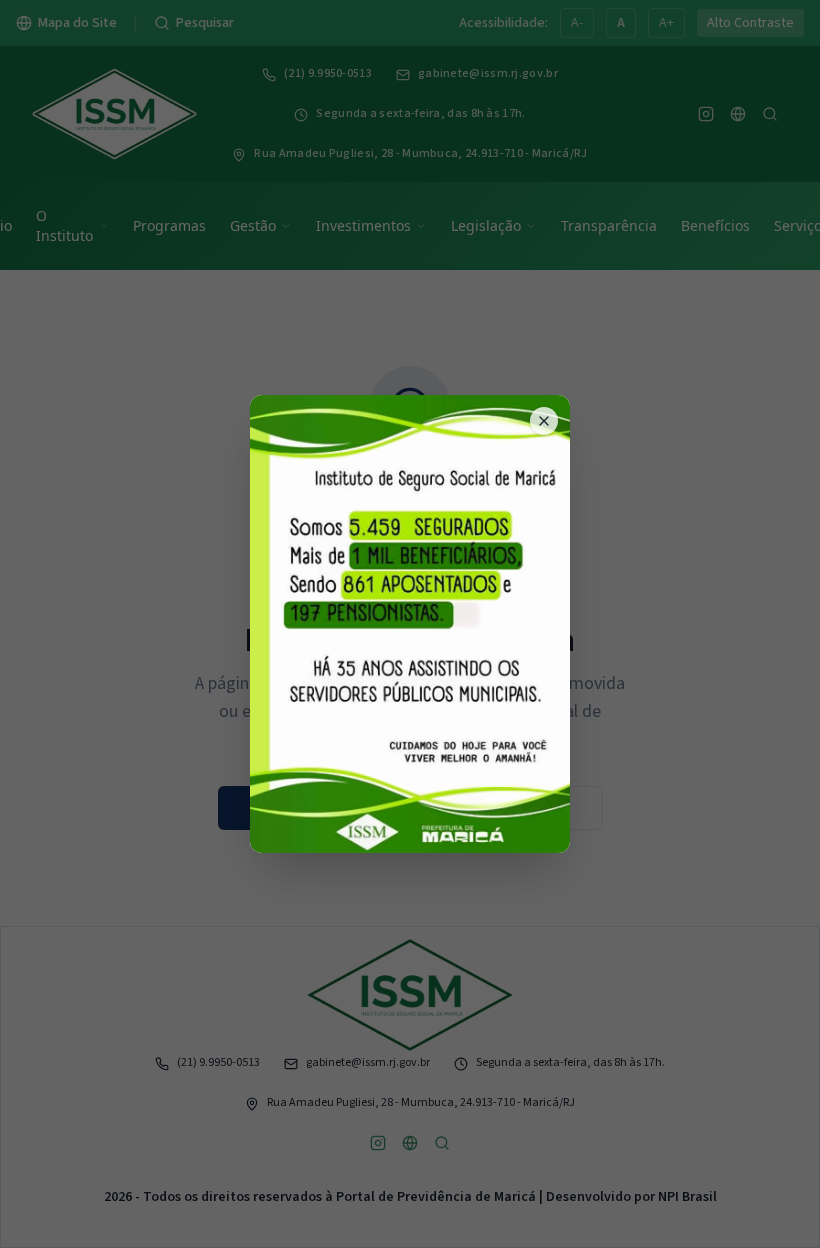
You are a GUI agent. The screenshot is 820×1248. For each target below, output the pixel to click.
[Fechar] (544, 421)
